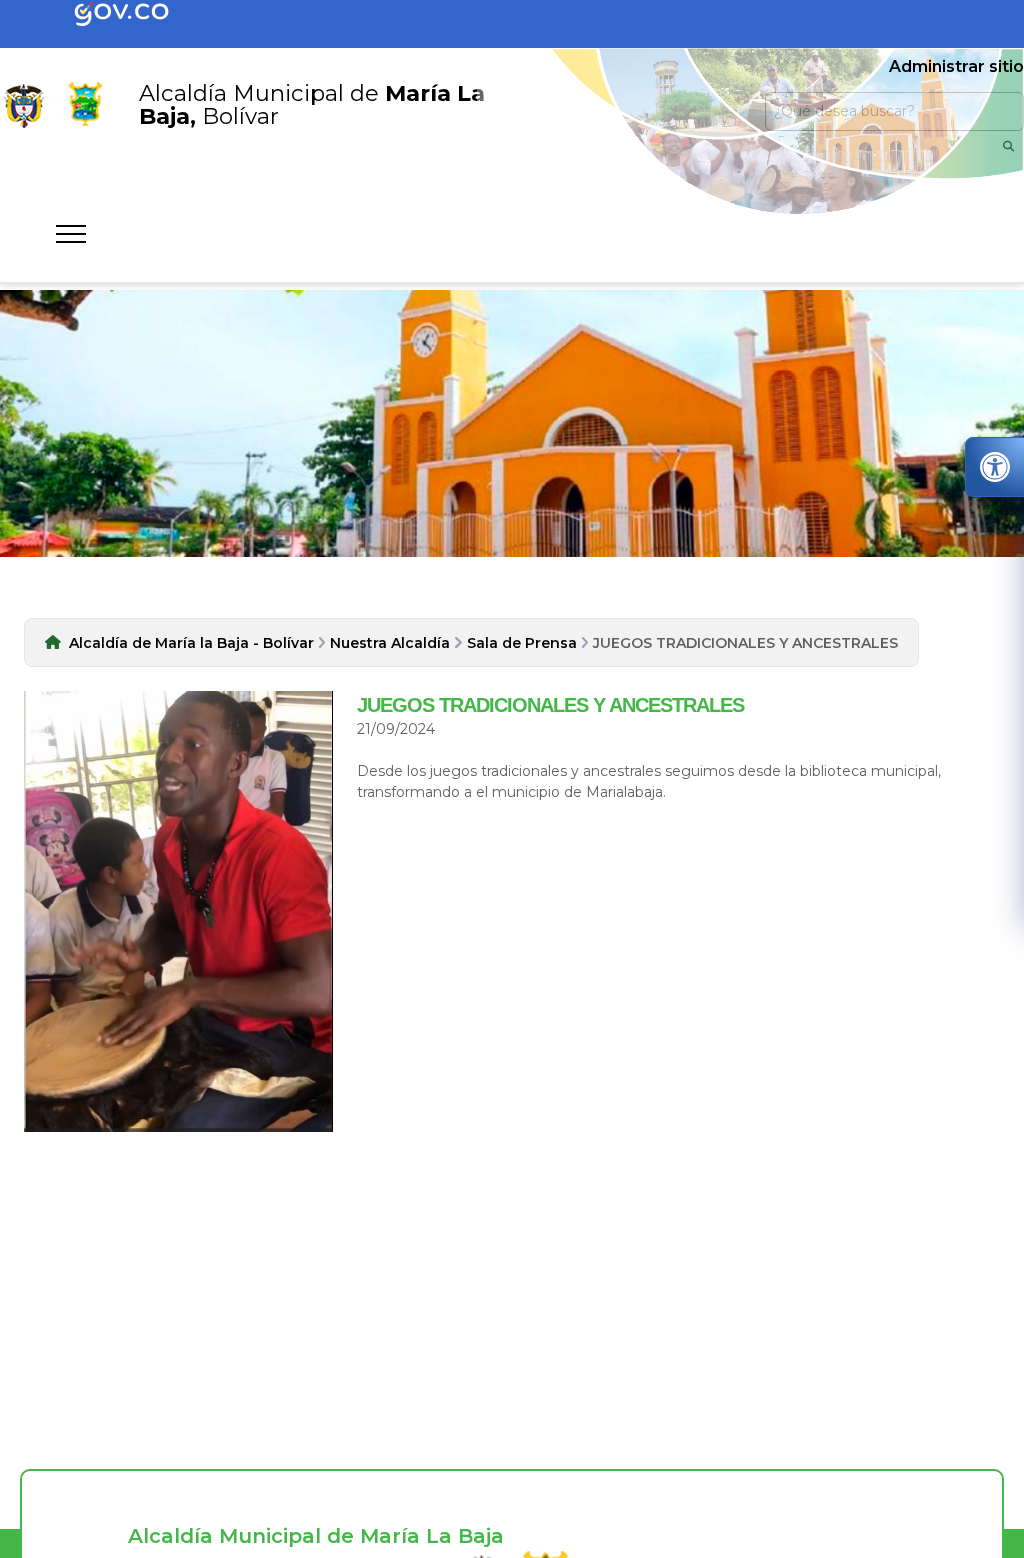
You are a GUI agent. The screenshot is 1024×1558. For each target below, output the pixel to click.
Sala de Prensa (522, 643)
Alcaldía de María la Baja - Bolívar (191, 643)
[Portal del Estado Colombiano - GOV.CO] (138, 15)
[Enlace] (24, 105)
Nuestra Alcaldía (390, 643)
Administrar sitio (956, 66)
